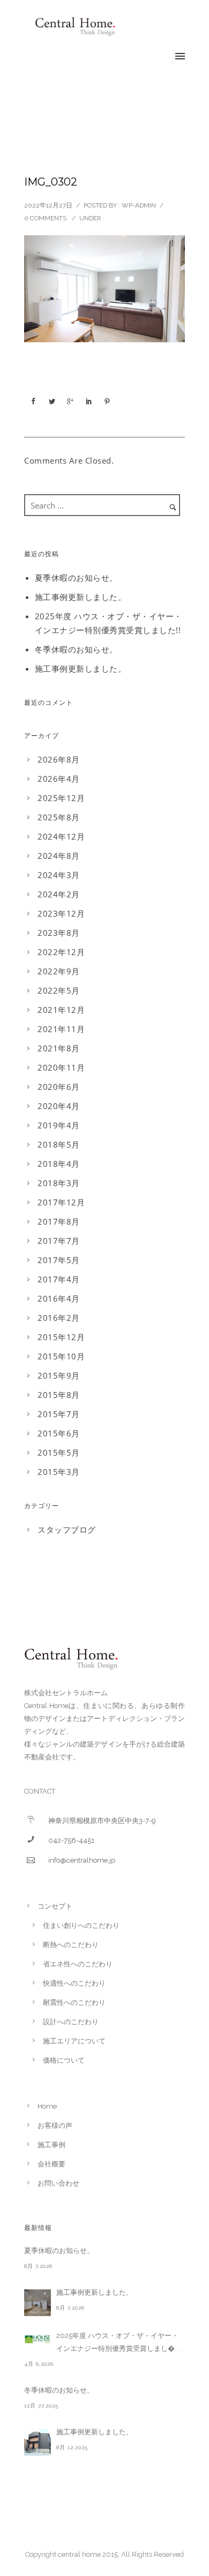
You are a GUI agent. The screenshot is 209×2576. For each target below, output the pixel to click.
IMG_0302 (51, 182)
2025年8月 (59, 817)
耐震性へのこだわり (74, 2002)
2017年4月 (59, 1279)
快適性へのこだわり (74, 1983)
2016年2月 (59, 1318)
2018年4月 (59, 1164)
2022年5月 (59, 990)
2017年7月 (59, 1241)
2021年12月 (61, 1010)
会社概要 (51, 2164)
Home (47, 2106)
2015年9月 (59, 1375)
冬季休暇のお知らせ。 (76, 649)
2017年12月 (61, 1202)
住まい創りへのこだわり (81, 1925)
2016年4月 (59, 1298)
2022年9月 (59, 971)
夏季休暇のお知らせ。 (76, 578)
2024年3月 (59, 875)
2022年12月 (61, 952)
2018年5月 (59, 1144)
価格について (64, 2060)
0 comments (45, 218)
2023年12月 (61, 913)
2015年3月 (59, 1472)
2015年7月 (59, 1414)
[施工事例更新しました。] (38, 2303)
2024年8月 (59, 856)
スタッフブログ (67, 1529)
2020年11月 (61, 1067)
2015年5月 (59, 1452)
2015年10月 (61, 1356)
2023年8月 (59, 933)
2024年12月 (61, 836)
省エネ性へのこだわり (78, 1964)
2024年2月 (59, 894)
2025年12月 (61, 798)
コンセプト (55, 1906)
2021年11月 (61, 1029)
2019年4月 (59, 1125)
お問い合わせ (58, 2183)
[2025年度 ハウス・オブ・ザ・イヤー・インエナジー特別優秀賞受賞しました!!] (38, 2339)
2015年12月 (61, 1337)
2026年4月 (59, 779)
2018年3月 (59, 1183)
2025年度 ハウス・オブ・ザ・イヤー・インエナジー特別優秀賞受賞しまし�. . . (120, 2342)
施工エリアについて (74, 2041)
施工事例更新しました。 (81, 597)
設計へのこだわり (71, 2022)
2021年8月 (59, 1048)
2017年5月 (59, 1260)
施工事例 (51, 2145)
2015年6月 (59, 1433)
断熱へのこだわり (71, 1945)
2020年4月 (59, 1106)
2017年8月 (59, 1221)
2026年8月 (59, 759)
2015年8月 (59, 1395)
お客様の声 (55, 2125)
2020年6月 (59, 1087)
